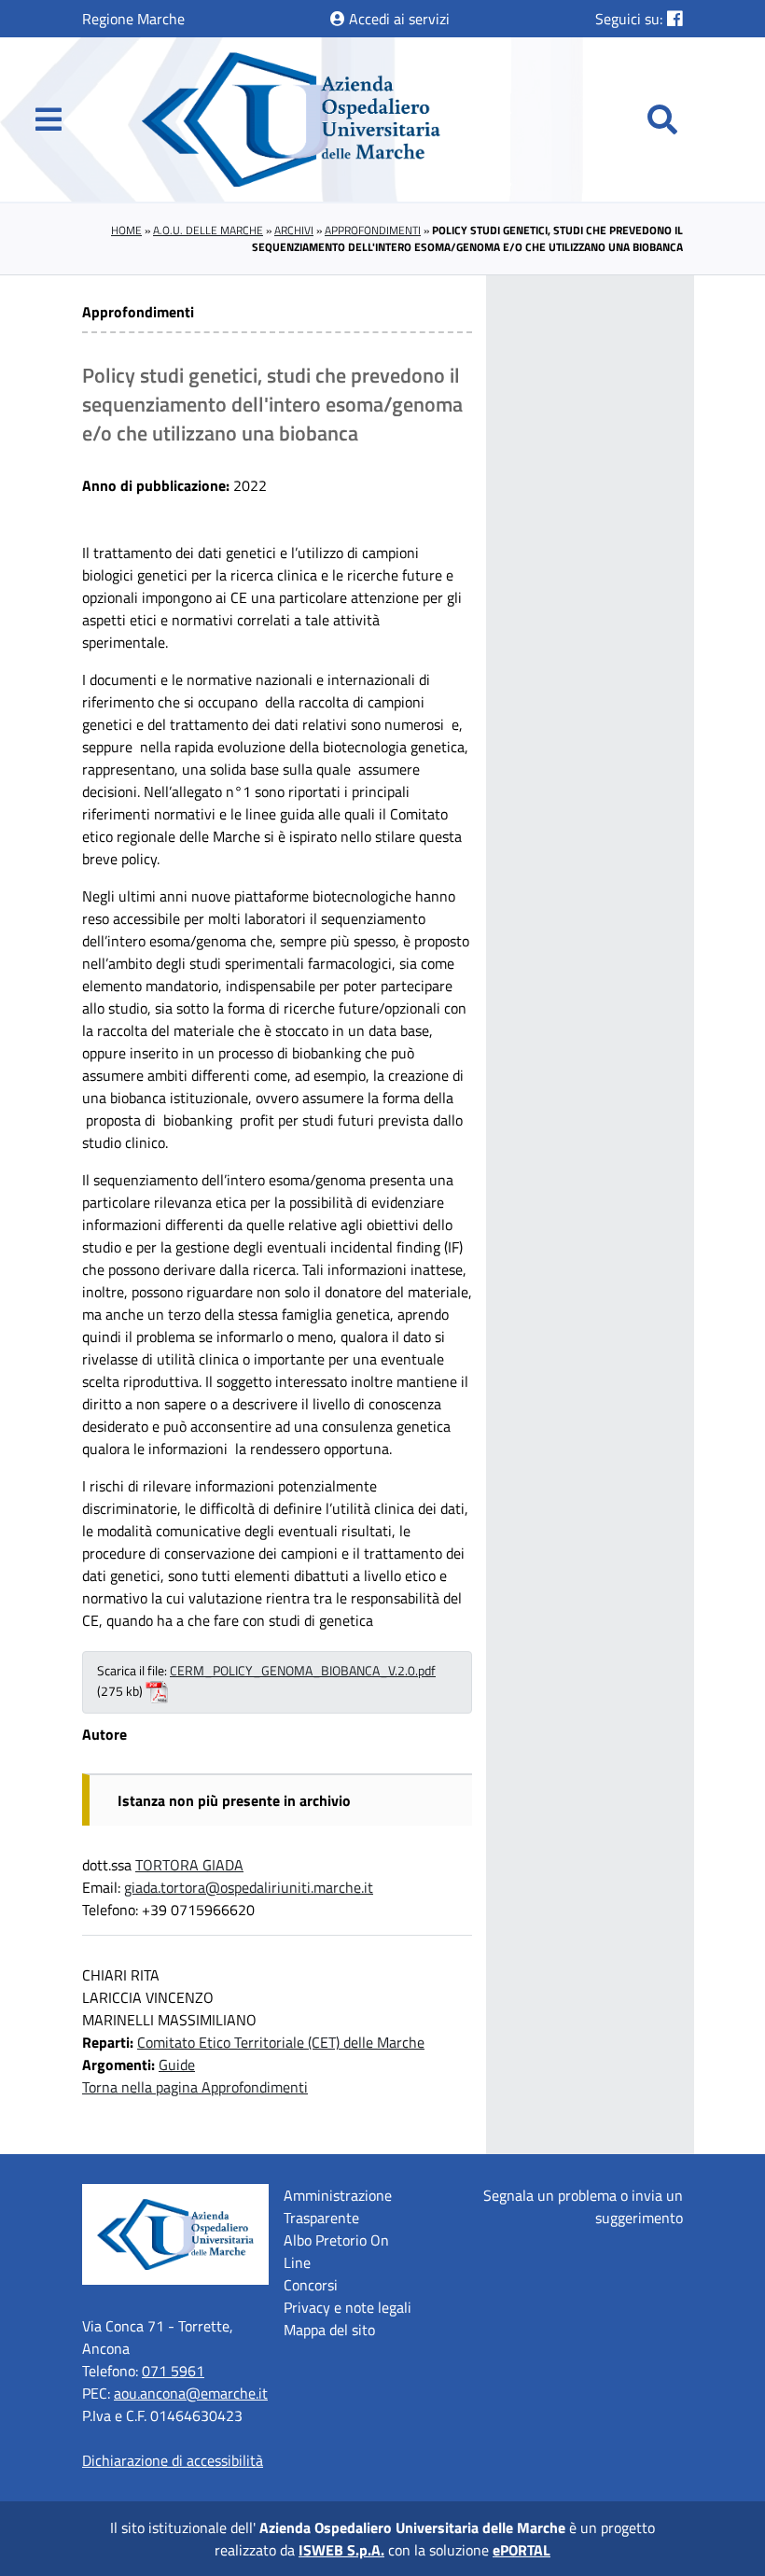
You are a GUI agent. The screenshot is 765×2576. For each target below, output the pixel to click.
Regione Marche (133, 19)
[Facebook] (675, 18)
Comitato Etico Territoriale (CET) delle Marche (281, 2042)
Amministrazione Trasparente (338, 2206)
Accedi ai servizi (397, 19)
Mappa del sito (329, 2330)
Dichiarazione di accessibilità (173, 2460)
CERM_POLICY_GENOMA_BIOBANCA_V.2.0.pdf (303, 1671)
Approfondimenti (373, 230)
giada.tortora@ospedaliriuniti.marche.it (249, 1887)
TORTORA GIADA (189, 1865)
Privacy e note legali (348, 2307)
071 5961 (173, 2371)
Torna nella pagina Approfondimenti (195, 2087)
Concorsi (311, 2285)
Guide (177, 2065)
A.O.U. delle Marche (208, 230)
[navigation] (49, 119)
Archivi (294, 230)
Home (126, 230)
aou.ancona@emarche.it (191, 2393)
